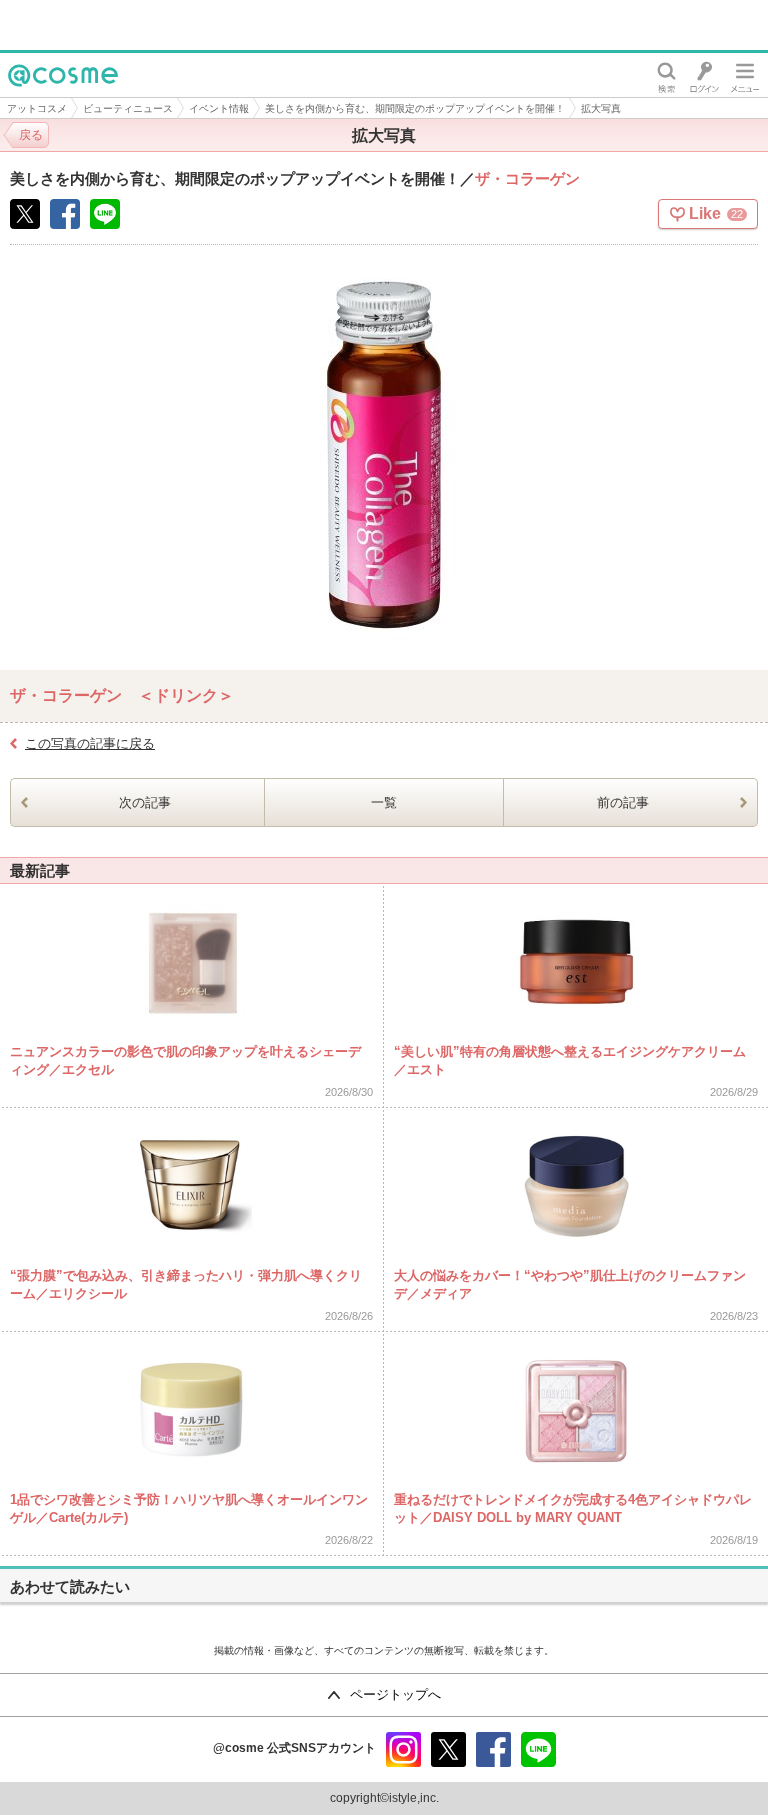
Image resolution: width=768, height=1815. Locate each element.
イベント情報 (219, 108)
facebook (493, 1749)
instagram (403, 1749)
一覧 (384, 802)
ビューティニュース (128, 108)
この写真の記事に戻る (90, 743)
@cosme (39, 96)
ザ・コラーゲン (527, 178)
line (538, 1749)
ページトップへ (395, 1694)
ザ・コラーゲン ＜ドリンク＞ (122, 695)
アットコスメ (37, 108)
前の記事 (623, 802)
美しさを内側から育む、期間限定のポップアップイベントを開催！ (415, 108)
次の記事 (145, 802)
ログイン (704, 75)
